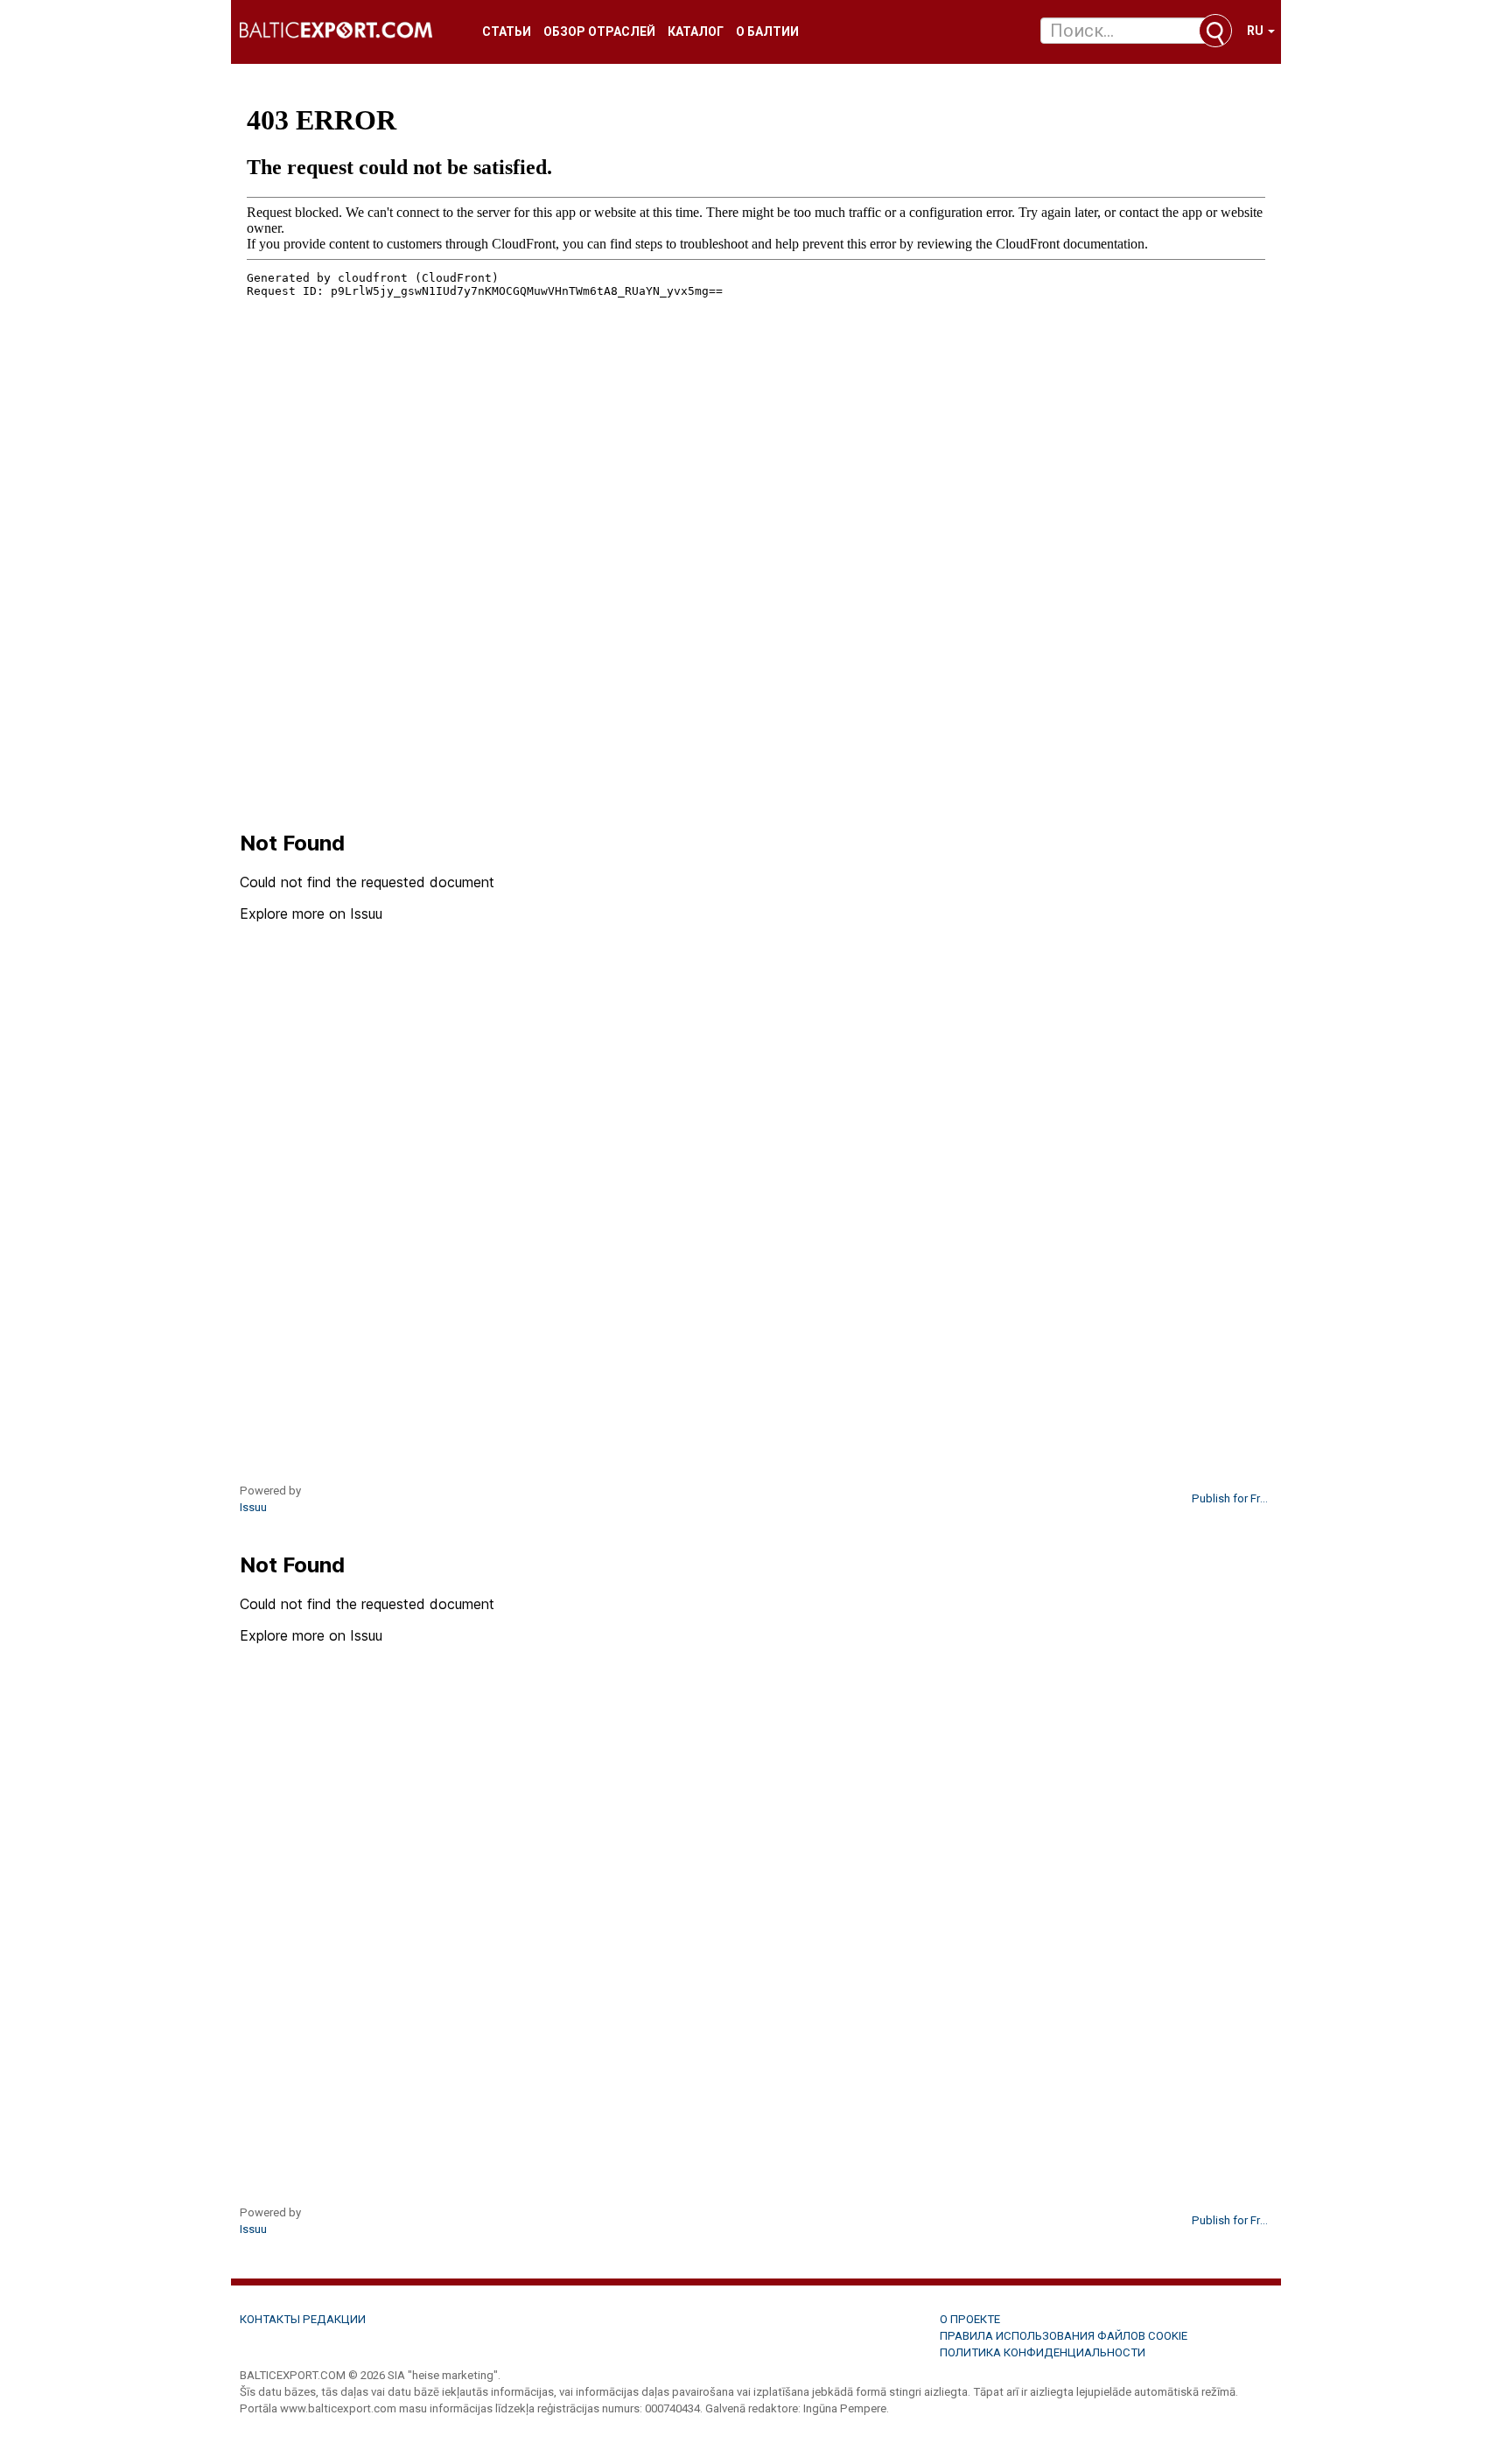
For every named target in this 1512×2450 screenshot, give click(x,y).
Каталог (696, 32)
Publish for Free (1230, 1498)
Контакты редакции (303, 2319)
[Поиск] (1215, 31)
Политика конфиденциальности (1043, 2352)
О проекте (970, 2319)
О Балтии (767, 32)
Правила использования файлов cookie (1064, 2336)
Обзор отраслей (599, 32)
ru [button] (1256, 31)
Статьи (507, 32)
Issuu (253, 1507)
